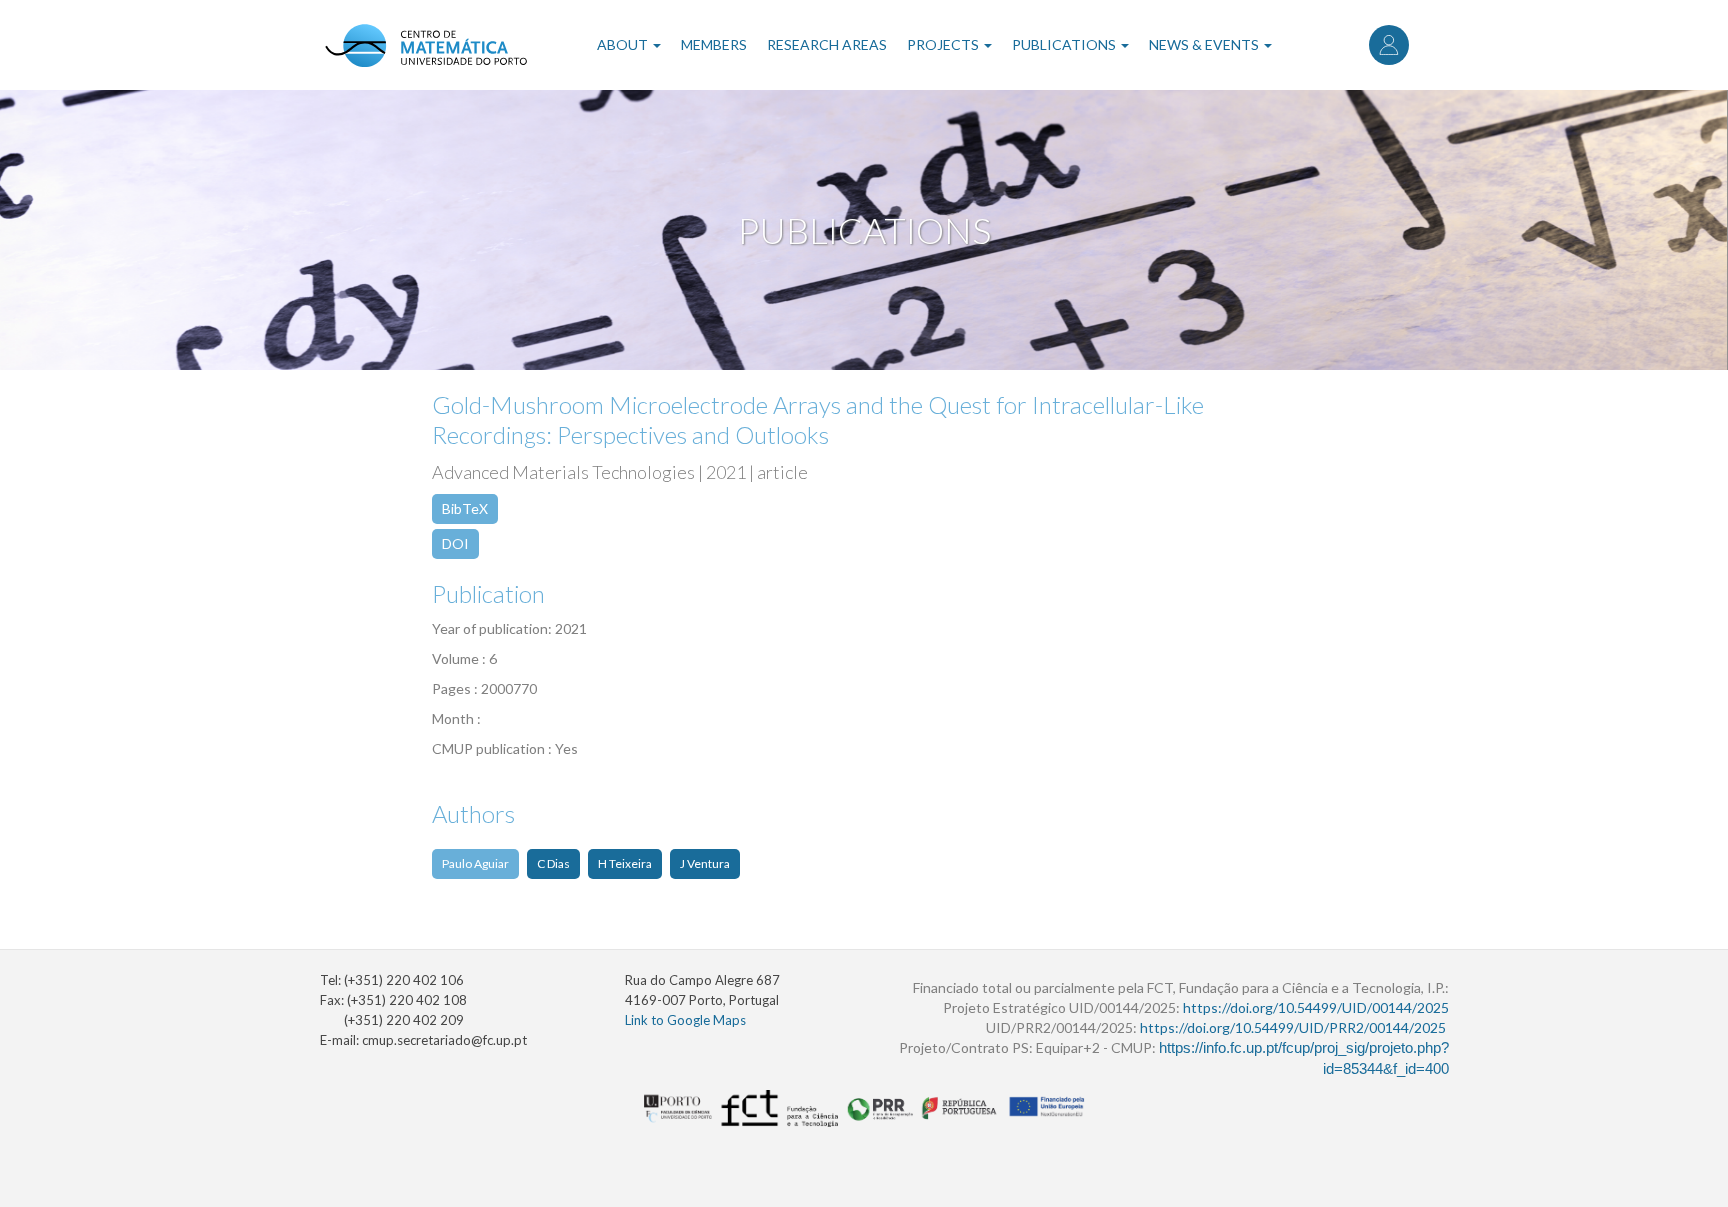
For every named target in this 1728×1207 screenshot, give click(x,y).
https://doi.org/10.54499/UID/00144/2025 (1316, 1007)
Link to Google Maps (685, 1020)
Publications (1065, 44)
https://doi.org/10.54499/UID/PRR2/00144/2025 (1293, 1027)
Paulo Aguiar (475, 863)
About (624, 44)
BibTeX (465, 508)
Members (714, 44)
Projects (944, 44)
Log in (1389, 45)
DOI (455, 543)
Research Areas (827, 44)
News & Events (1205, 44)
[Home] (425, 45)
